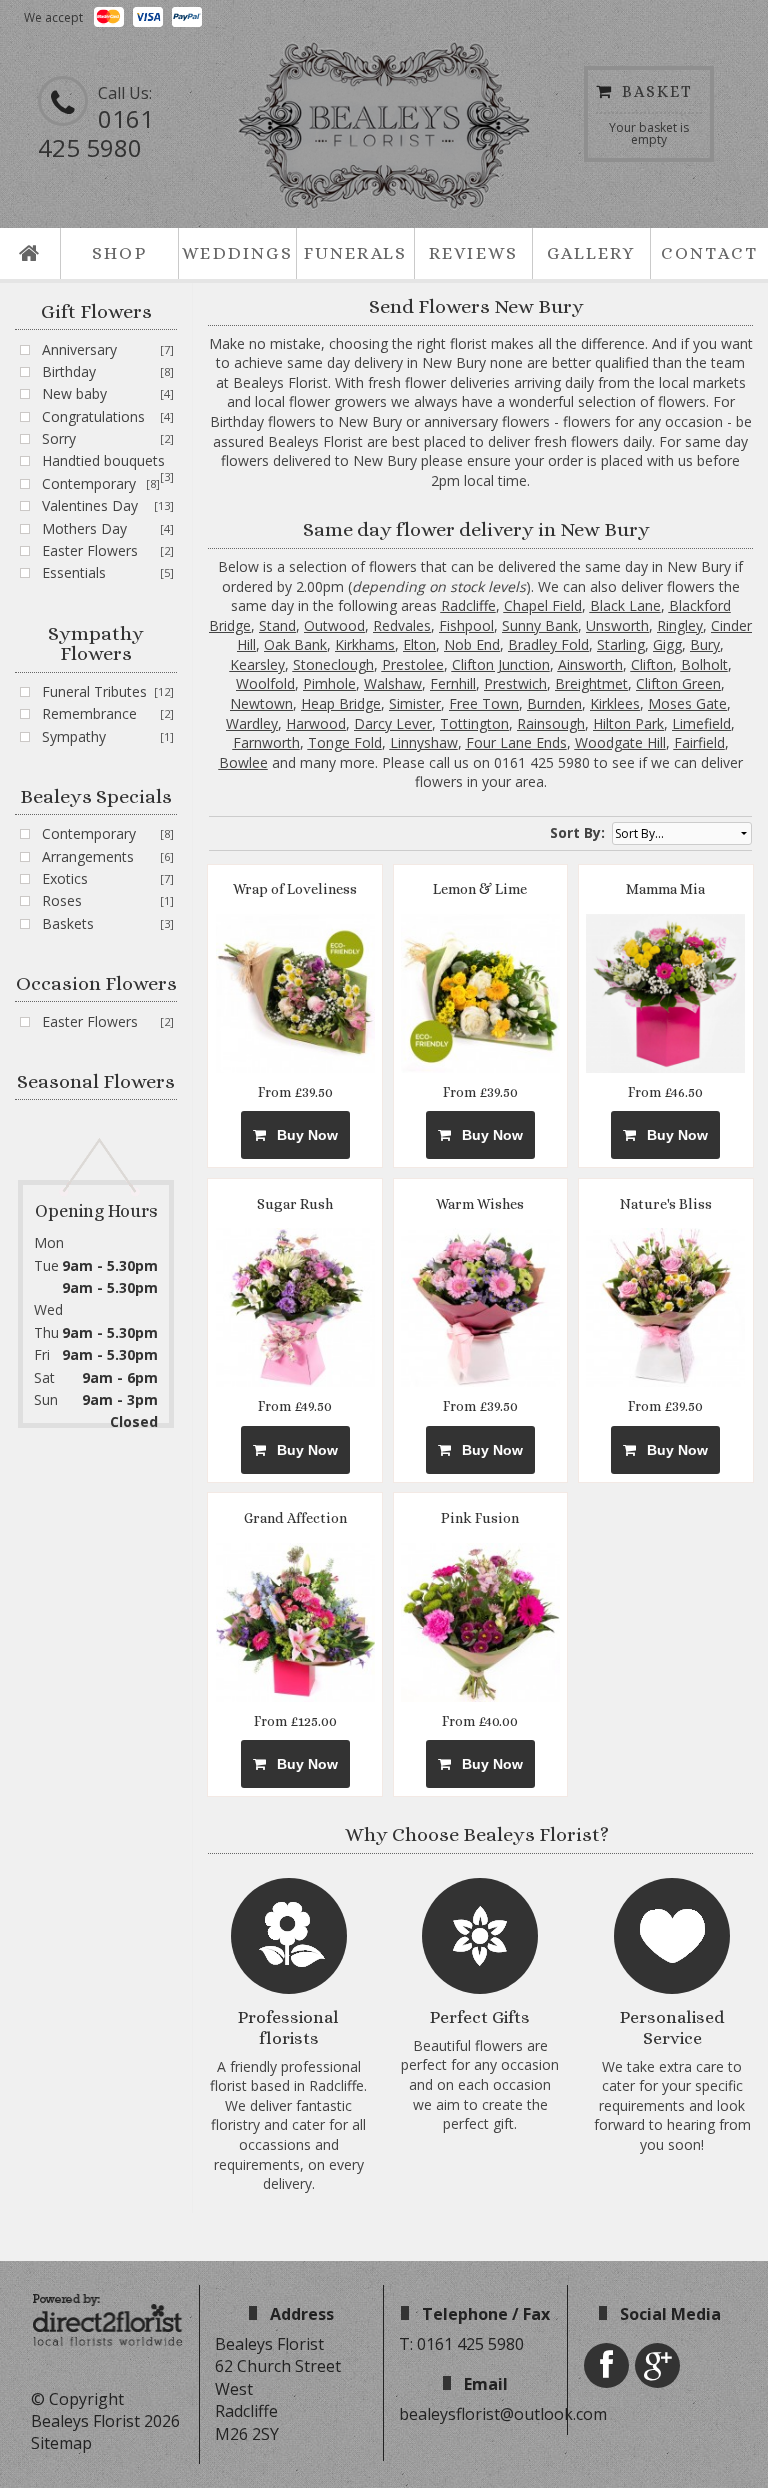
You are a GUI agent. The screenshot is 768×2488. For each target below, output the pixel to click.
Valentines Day (90, 505)
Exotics (65, 878)
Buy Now (303, 1135)
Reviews (473, 253)
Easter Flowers (90, 550)
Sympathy (74, 736)
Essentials (74, 572)
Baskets (68, 923)
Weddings (237, 253)
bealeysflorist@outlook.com (503, 2414)
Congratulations (93, 416)
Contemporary (89, 483)
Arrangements (88, 856)
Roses (62, 900)
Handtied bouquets (103, 460)
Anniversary (79, 349)
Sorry (59, 438)
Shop (119, 253)
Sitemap (61, 2443)
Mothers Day (84, 528)
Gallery (591, 253)
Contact (709, 253)
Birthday (69, 371)
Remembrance (89, 713)
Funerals (356, 253)
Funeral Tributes (94, 691)
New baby (74, 393)
